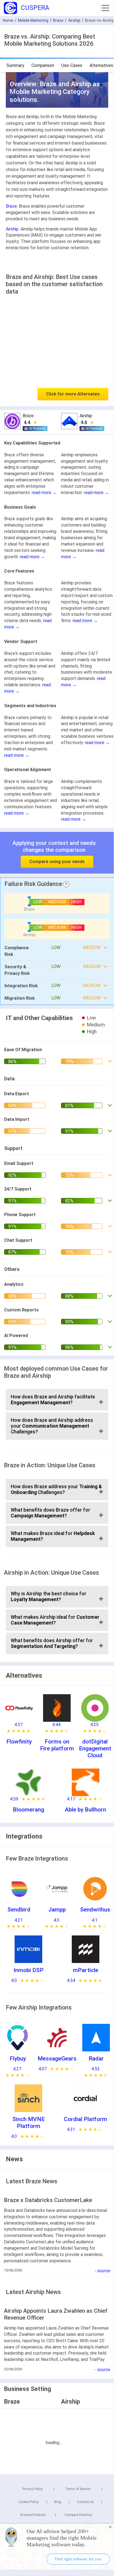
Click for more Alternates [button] (73, 394)
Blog (58, 2502)
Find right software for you (78, 2559)
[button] (105, 8)
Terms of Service (78, 2489)
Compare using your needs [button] (57, 862)
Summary (15, 65)
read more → (44, 493)
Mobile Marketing (33, 20)
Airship (74, 20)
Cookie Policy (29, 2502)
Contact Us (85, 2502)
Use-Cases (72, 65)
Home (8, 20)
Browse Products (33, 2515)
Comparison (43, 65)
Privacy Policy (33, 2489)
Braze (58, 20)
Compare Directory (78, 2515)
